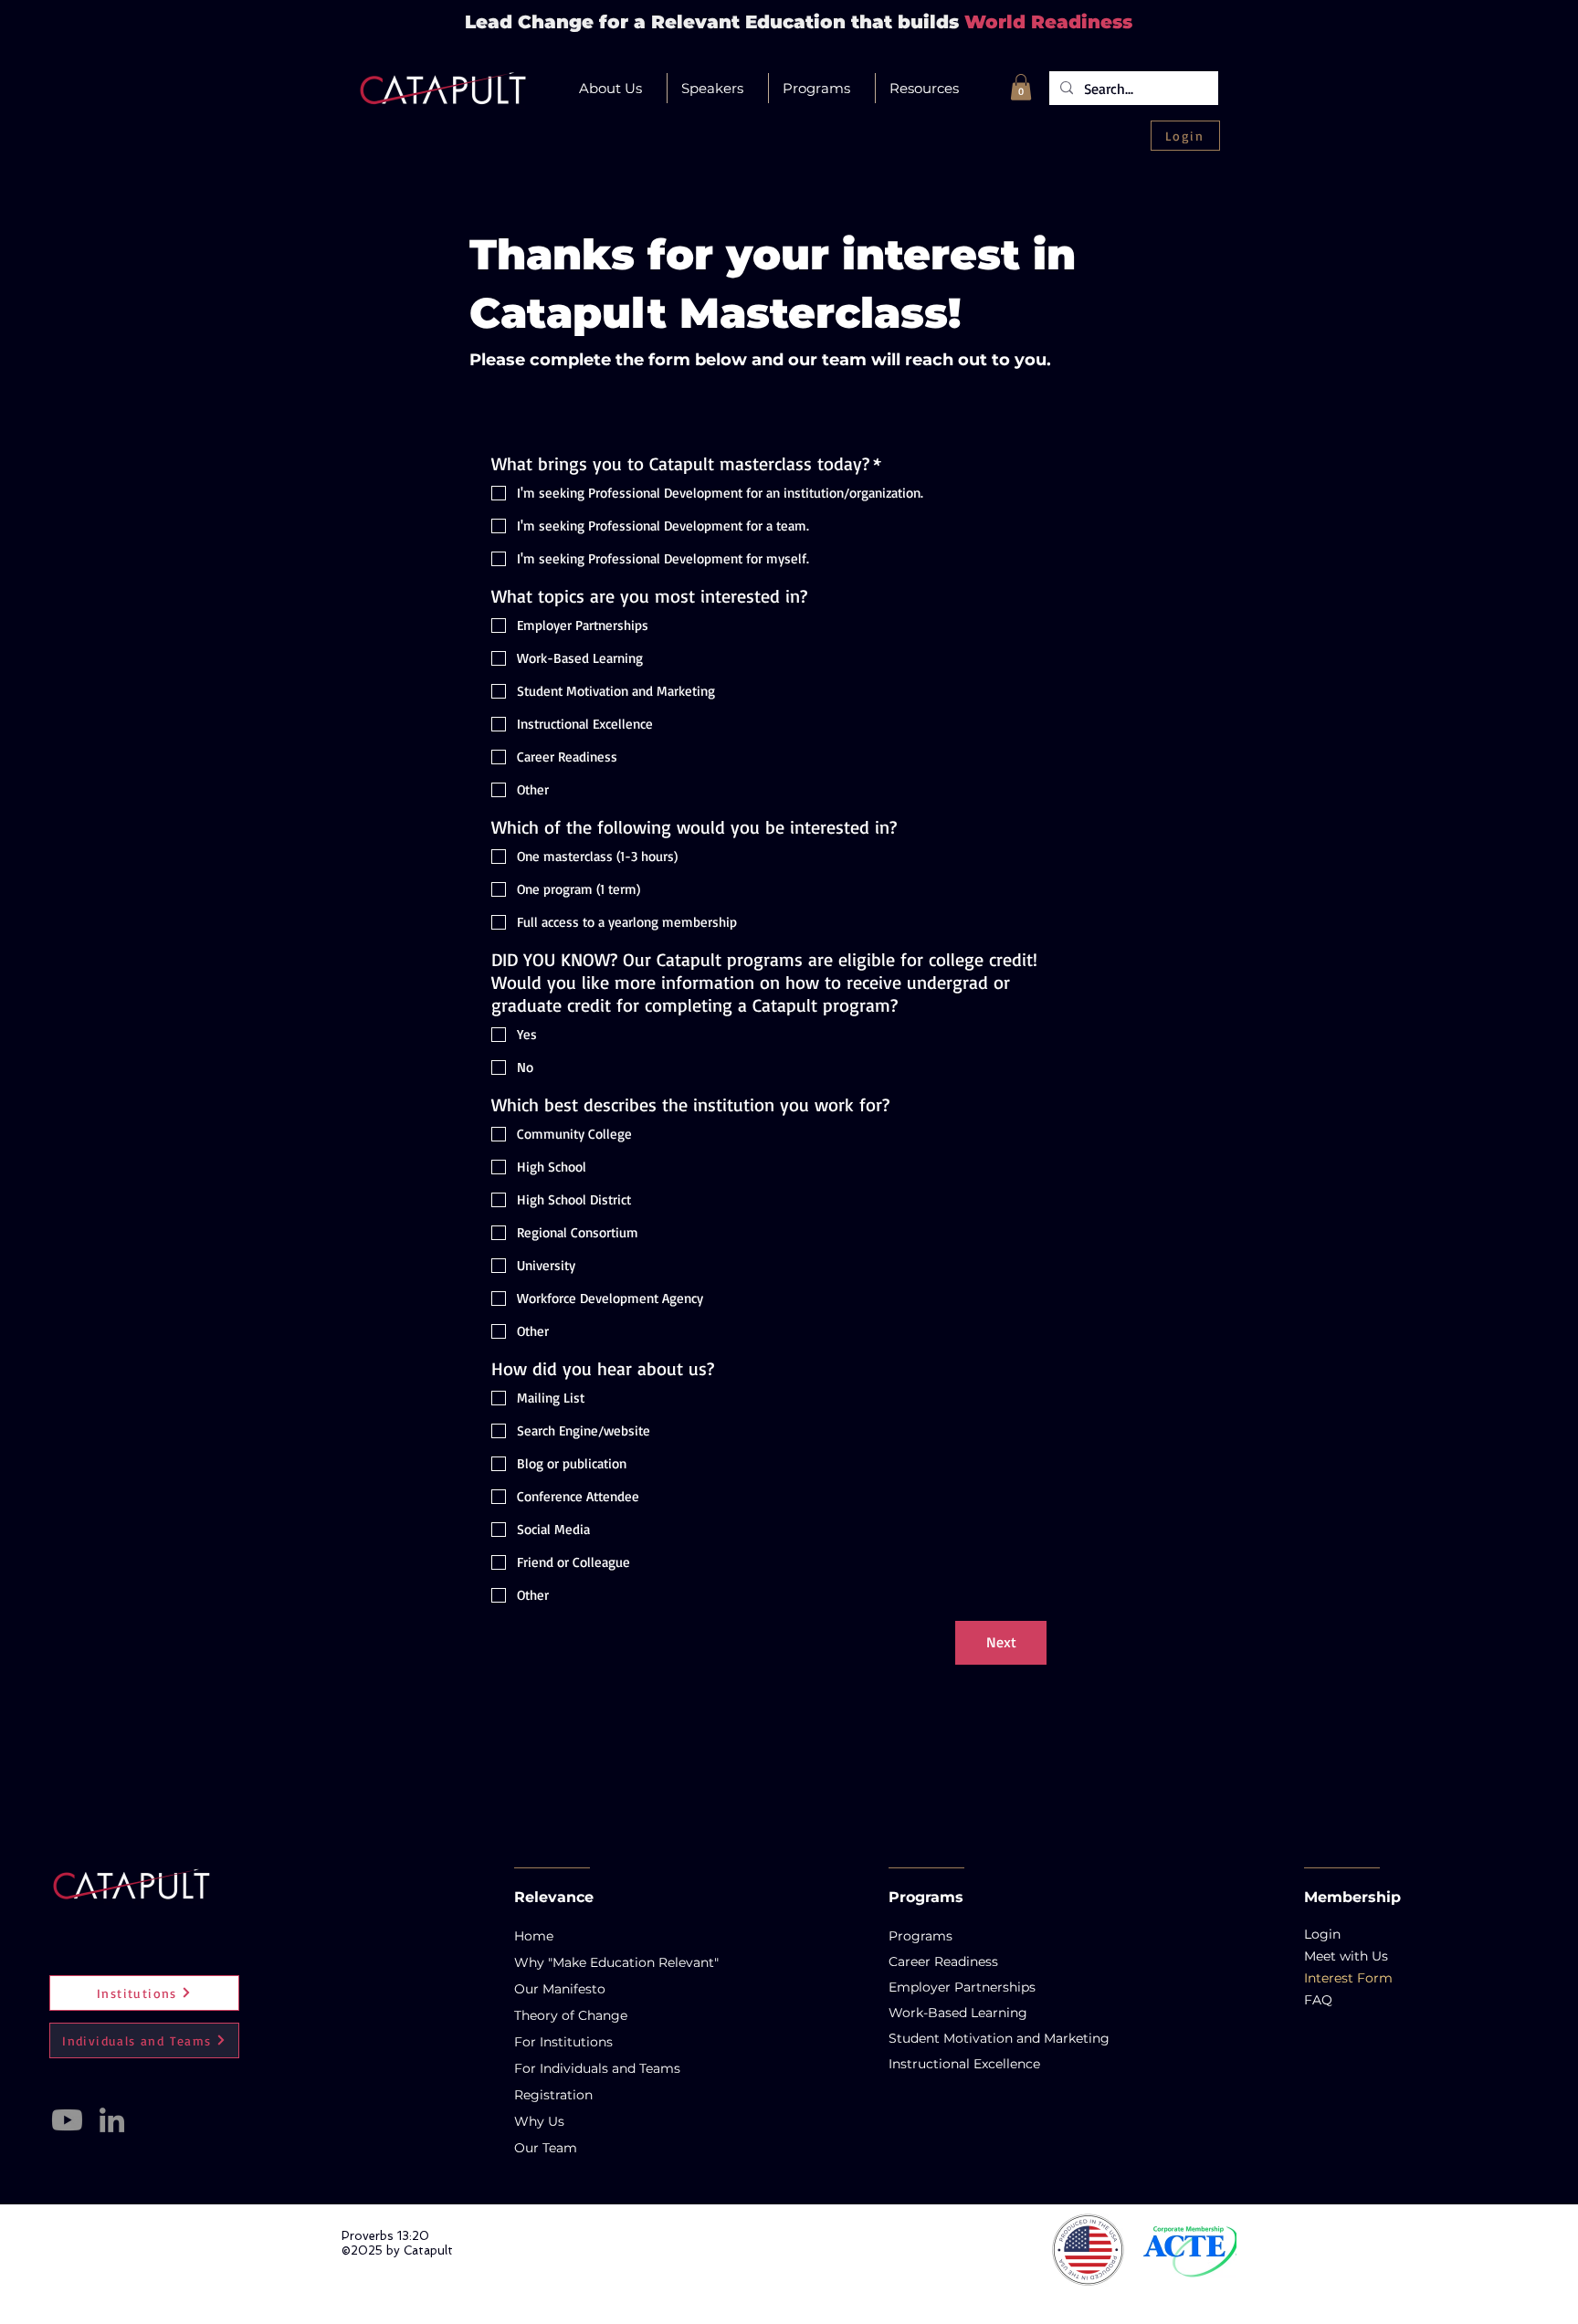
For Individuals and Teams (568, 2068)
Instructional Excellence (926, 2064)
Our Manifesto (560, 1989)
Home (534, 1936)
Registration (553, 2095)
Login (1322, 1934)
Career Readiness (926, 1961)
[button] (616, 88)
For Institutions (563, 2042)
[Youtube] (67, 2120)
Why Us (539, 2121)
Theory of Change (568, 2015)
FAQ (1318, 2000)
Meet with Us (1346, 1956)
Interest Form (1348, 1978)
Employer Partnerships (926, 1987)
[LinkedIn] (112, 2120)
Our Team (546, 2148)
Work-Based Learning (926, 2013)
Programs (920, 1936)
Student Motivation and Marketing (926, 2038)
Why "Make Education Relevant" (568, 1962)
